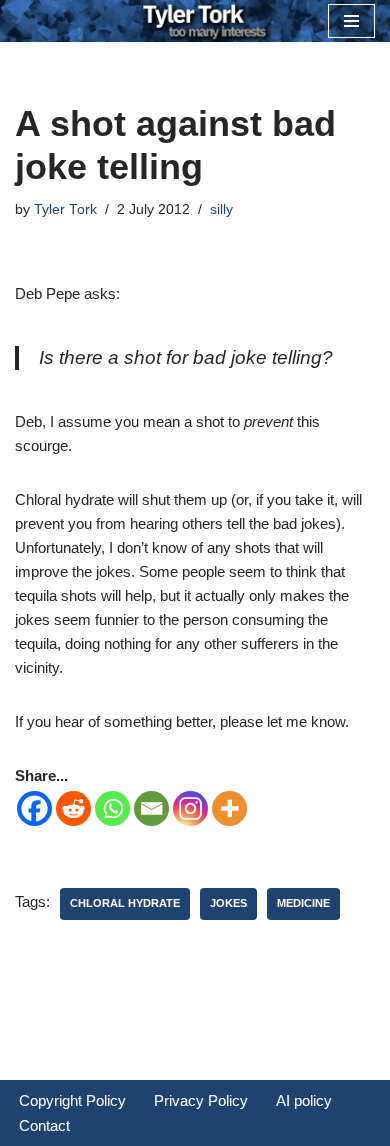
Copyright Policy (72, 1100)
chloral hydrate (125, 903)
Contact (44, 1125)
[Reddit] (73, 808)
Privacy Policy (201, 1100)
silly (221, 209)
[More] (229, 808)
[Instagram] (190, 808)
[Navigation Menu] (351, 21)
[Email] (151, 808)
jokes (228, 903)
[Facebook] (34, 808)
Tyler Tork (65, 209)
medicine (303, 903)
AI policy (304, 1100)
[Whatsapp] (112, 808)
